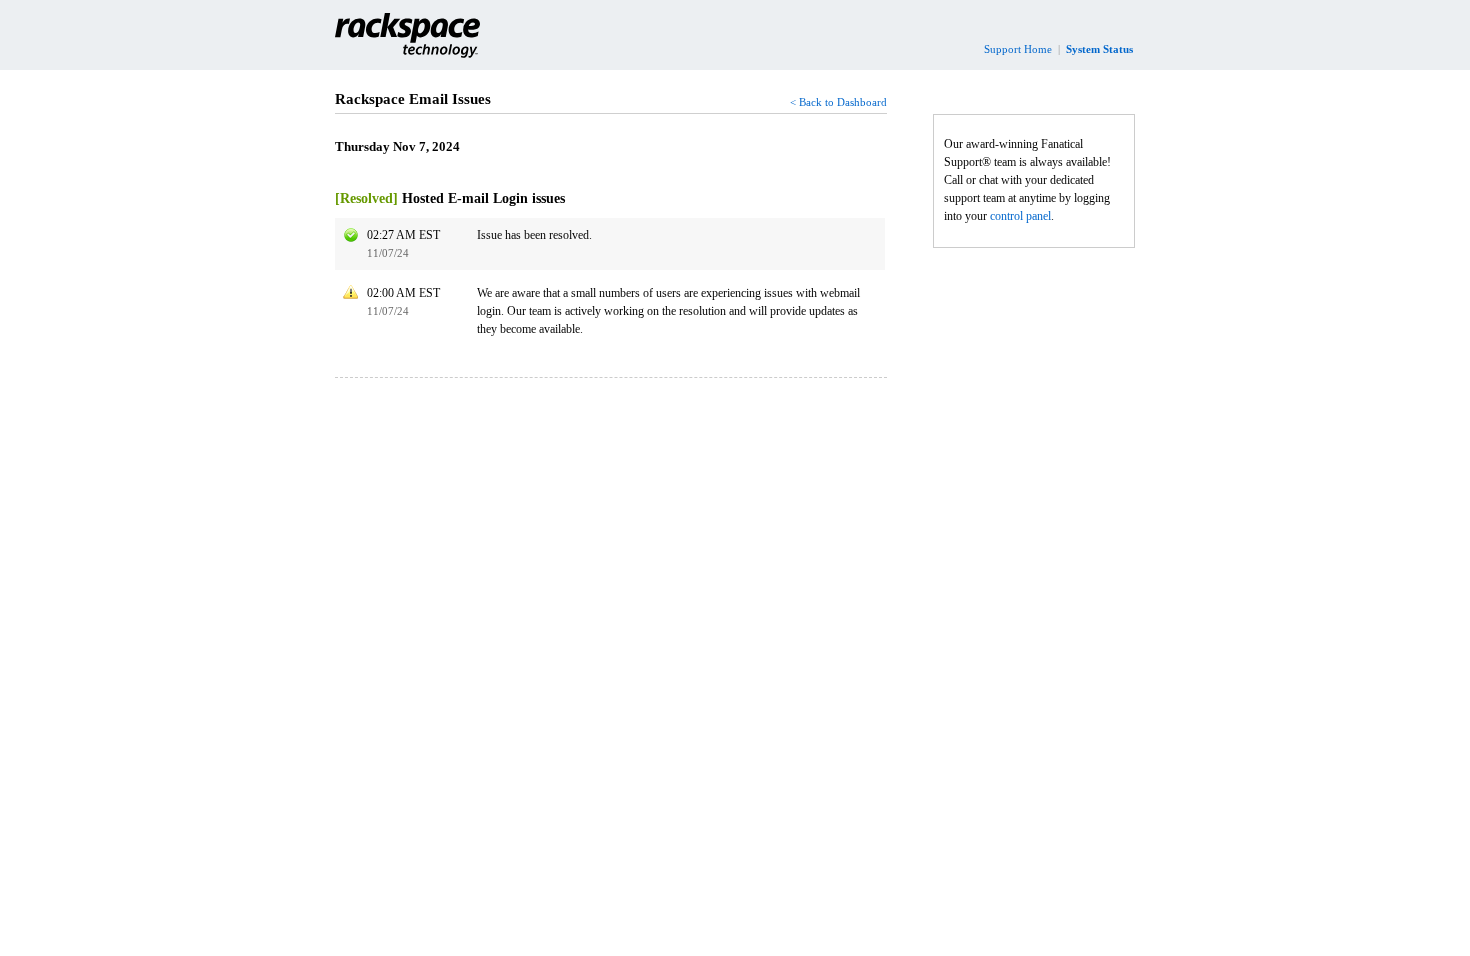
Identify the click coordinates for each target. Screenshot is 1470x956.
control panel (1020, 216)
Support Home (1018, 49)
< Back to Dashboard (838, 102)
